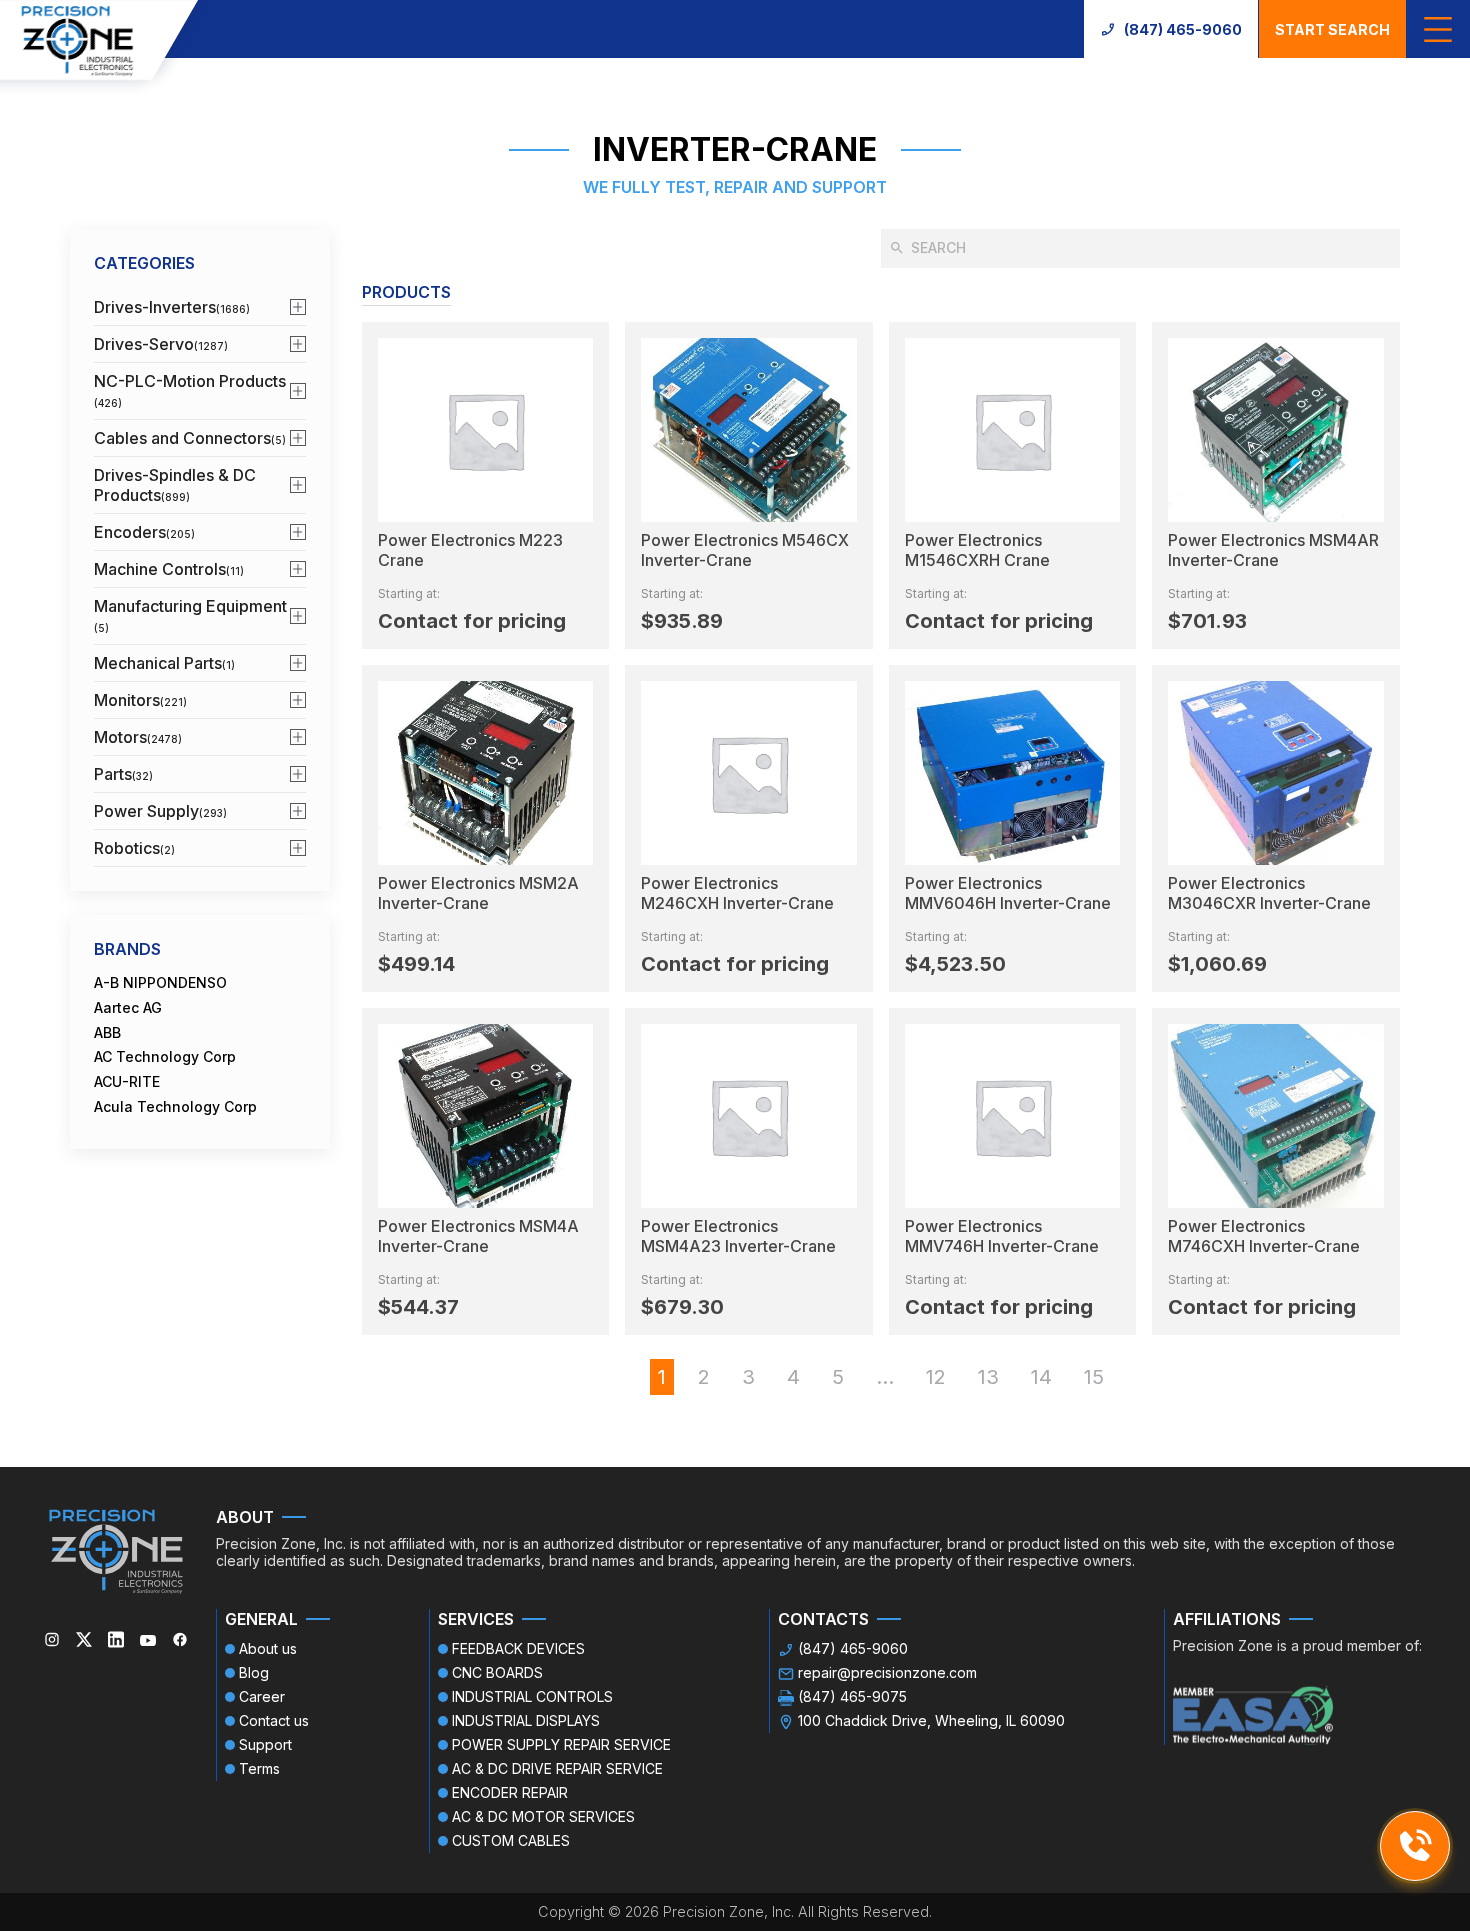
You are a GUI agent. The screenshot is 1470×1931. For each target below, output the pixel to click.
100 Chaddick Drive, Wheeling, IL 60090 (931, 1720)
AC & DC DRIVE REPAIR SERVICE (557, 1768)
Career (262, 1696)
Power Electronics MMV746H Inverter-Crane (1002, 1236)
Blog (254, 1672)
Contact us (274, 1720)
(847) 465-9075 (852, 1696)
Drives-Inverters (172, 307)
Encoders (144, 532)
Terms (259, 1768)
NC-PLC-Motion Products (190, 390)
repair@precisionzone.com (887, 1672)
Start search (1332, 29)
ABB (107, 1033)
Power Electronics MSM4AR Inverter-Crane (1273, 550)
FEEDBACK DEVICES (518, 1648)
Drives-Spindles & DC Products (175, 485)
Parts (123, 774)
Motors (138, 737)
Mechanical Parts (164, 663)
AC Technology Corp (165, 1057)
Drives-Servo (161, 344)
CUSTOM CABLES (511, 1840)
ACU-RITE (127, 1082)
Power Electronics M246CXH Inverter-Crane (737, 893)
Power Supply (160, 811)
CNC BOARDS (497, 1672)
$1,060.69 (1217, 964)
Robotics (134, 848)
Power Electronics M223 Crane (470, 550)
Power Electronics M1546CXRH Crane (977, 550)
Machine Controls (169, 569)
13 (988, 1377)
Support (265, 1744)
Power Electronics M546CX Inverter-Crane (745, 550)
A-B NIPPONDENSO (160, 983)
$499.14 (416, 964)
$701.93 (1207, 621)
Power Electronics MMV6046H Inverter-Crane (1008, 893)
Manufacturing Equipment (190, 615)
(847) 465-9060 (1183, 29)
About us (268, 1648)
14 (1041, 1377)
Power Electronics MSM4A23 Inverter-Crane (738, 1236)
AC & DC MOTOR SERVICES (543, 1816)
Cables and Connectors (190, 438)
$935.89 (682, 621)
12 (936, 1377)
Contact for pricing (472, 621)
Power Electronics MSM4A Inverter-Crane (478, 1236)
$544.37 (418, 1307)
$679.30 (682, 1307)
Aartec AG (128, 1008)
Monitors (140, 700)
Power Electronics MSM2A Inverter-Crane (478, 893)
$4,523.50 (955, 964)
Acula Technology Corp (175, 1107)
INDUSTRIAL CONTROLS (532, 1696)
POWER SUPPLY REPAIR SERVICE (561, 1744)
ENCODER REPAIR (510, 1792)
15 (1094, 1377)
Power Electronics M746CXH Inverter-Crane (1264, 1236)
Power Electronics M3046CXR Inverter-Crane (1269, 893)
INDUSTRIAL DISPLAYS (526, 1720)
